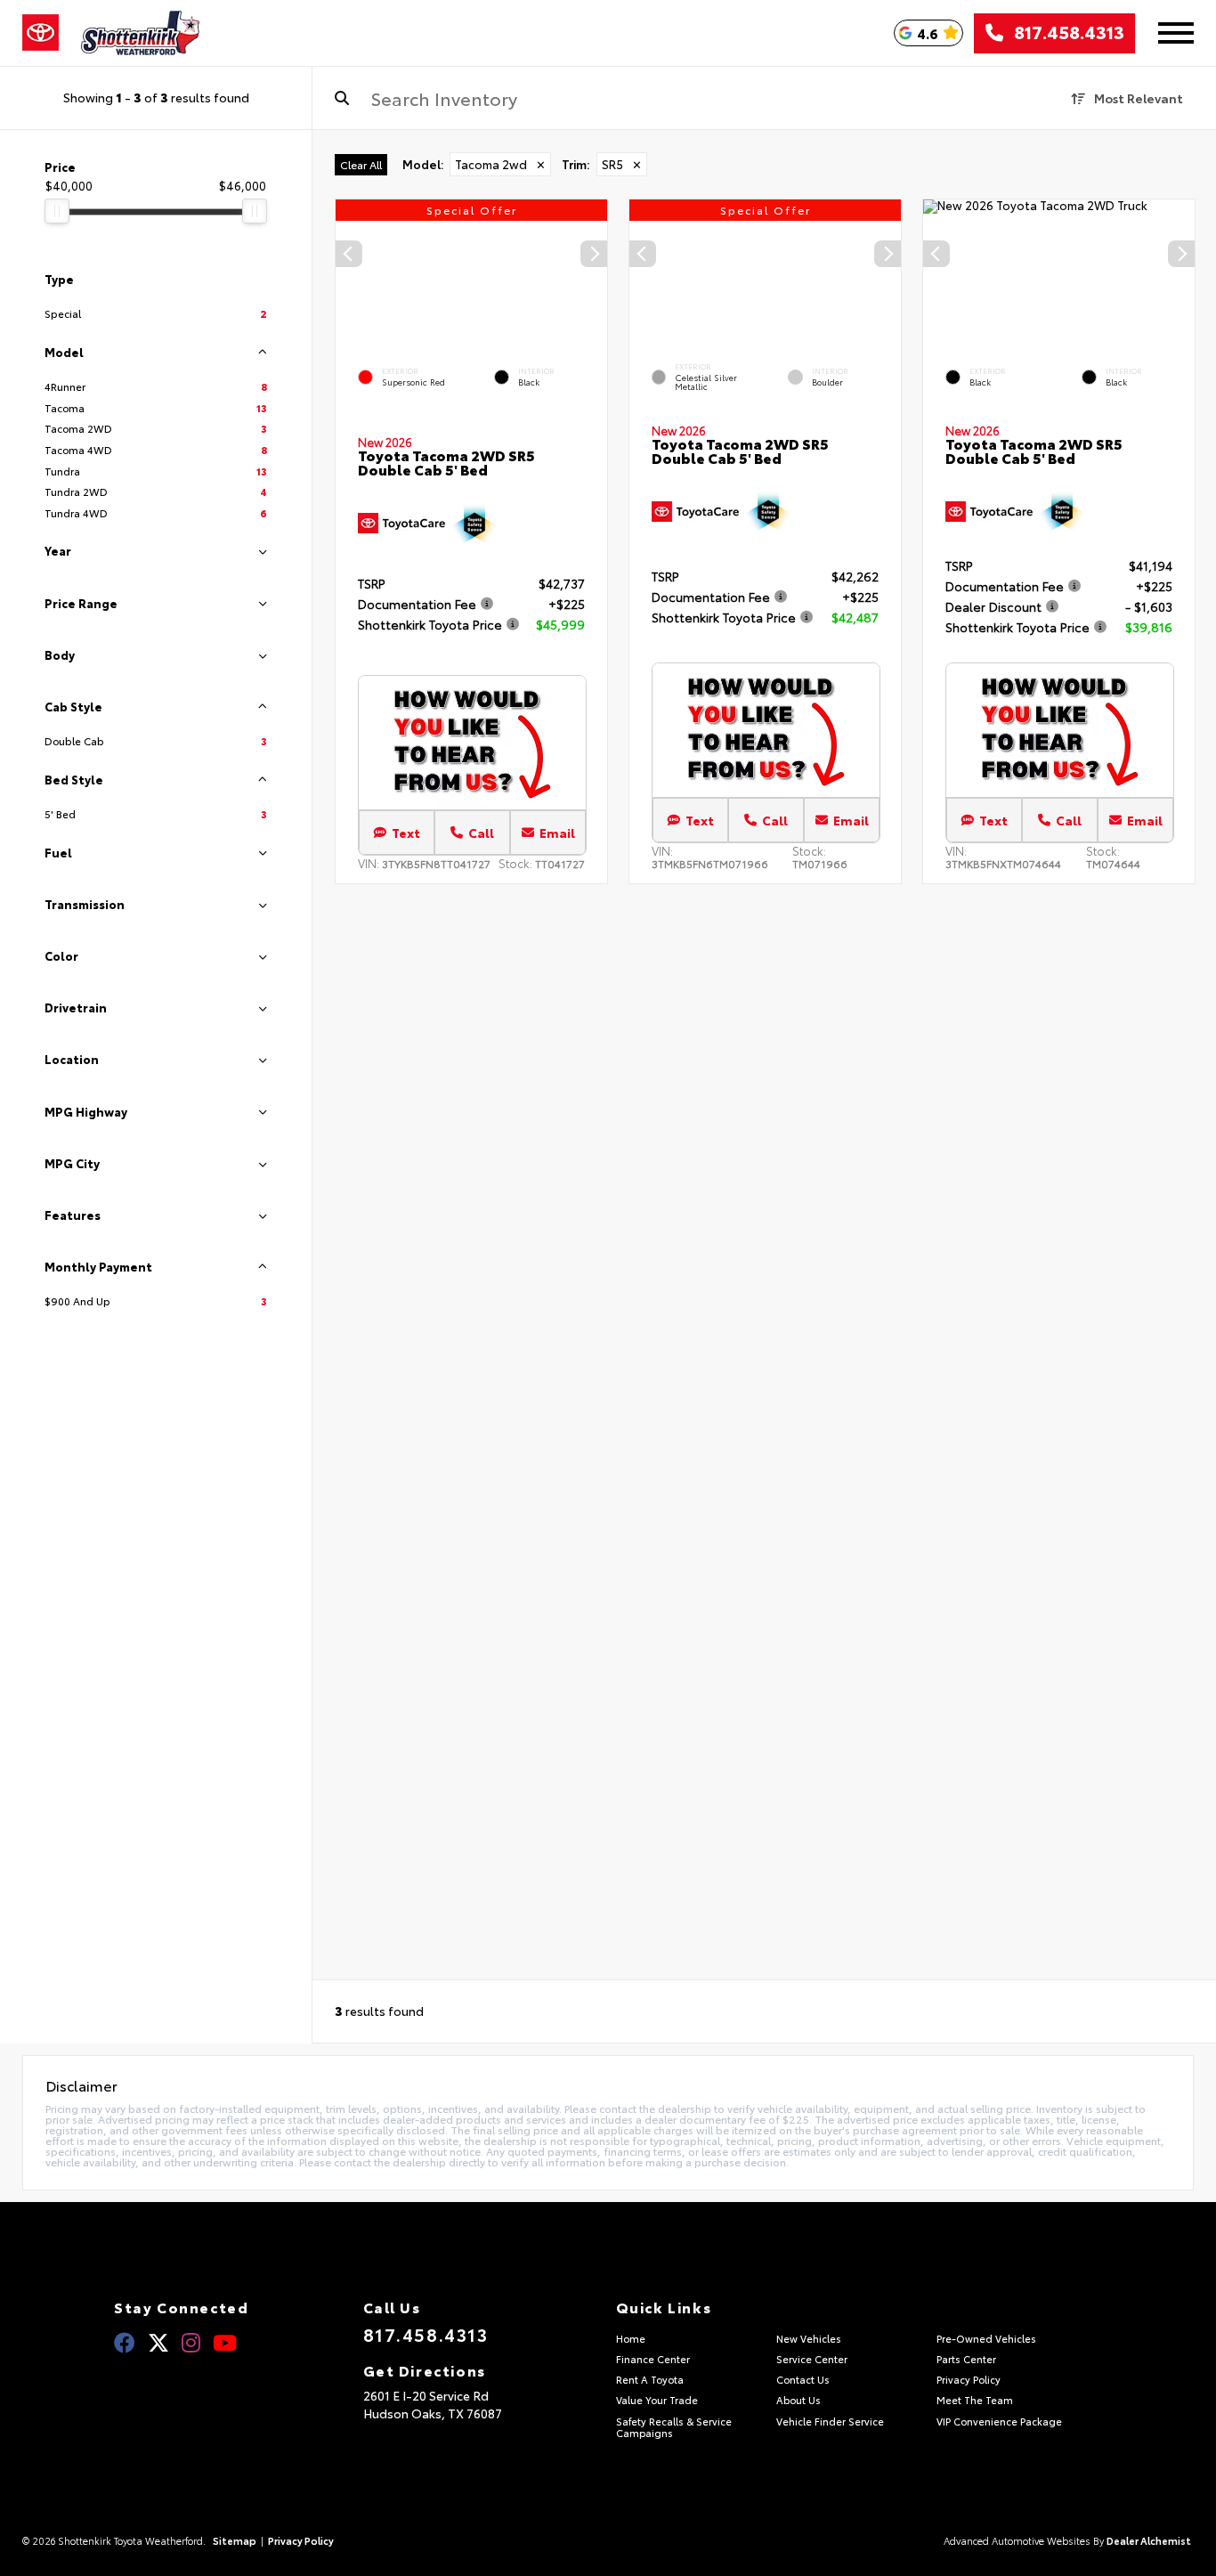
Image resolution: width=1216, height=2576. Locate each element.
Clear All (361, 164)
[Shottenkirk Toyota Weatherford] (141, 33)
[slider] (57, 211)
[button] (594, 254)
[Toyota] (41, 33)
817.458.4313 (1064, 33)
